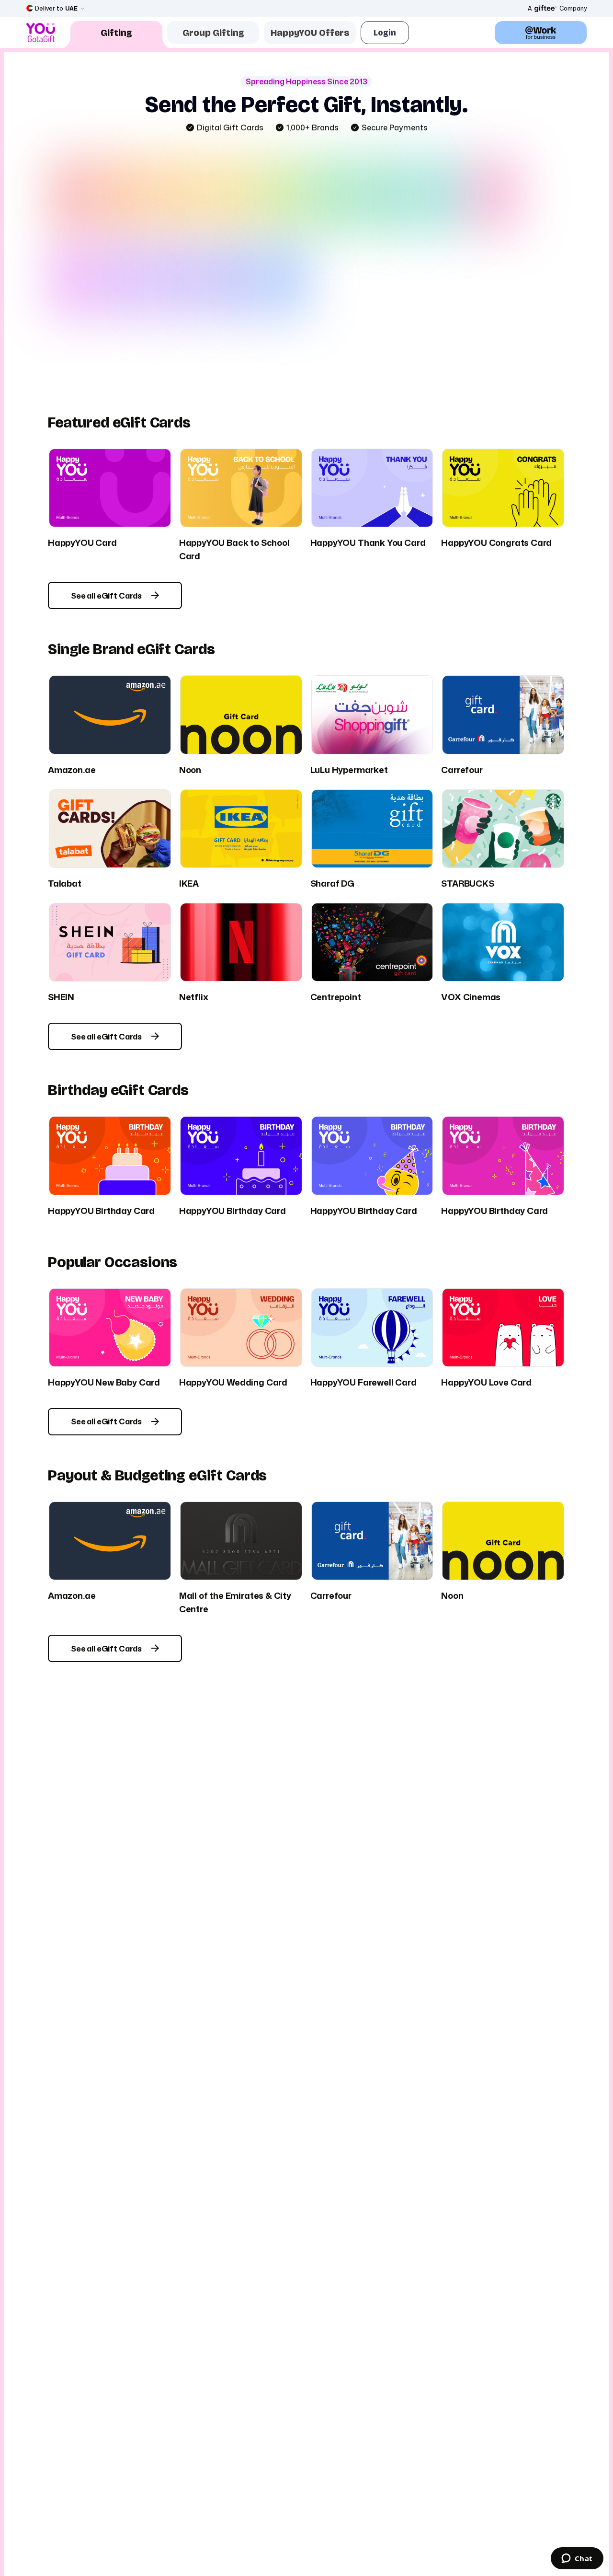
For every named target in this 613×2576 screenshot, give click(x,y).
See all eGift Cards (106, 596)
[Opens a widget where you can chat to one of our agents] (577, 2559)
